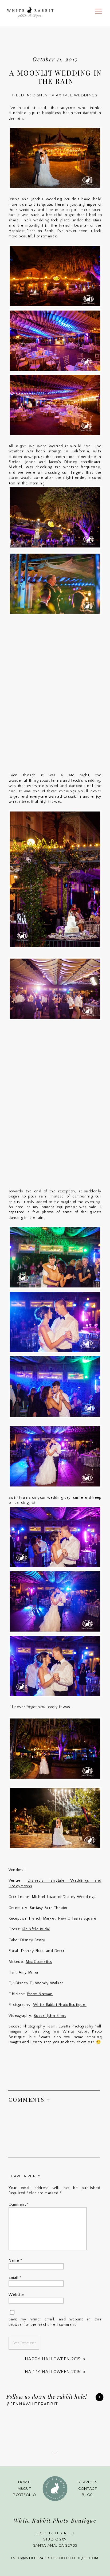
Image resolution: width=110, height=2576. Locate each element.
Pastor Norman (40, 1994)
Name (15, 2260)
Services (87, 2482)
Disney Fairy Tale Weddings (65, 95)
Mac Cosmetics (39, 1961)
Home (25, 2482)
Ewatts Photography (76, 2026)
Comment (19, 2204)
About (25, 2489)
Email (15, 2278)
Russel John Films (50, 2016)
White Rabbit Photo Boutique (60, 2005)
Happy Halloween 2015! (53, 2359)
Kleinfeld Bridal (36, 1929)
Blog (87, 2495)
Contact (88, 2489)
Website (16, 2295)
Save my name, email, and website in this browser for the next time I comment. (55, 2322)
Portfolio (24, 2495)
